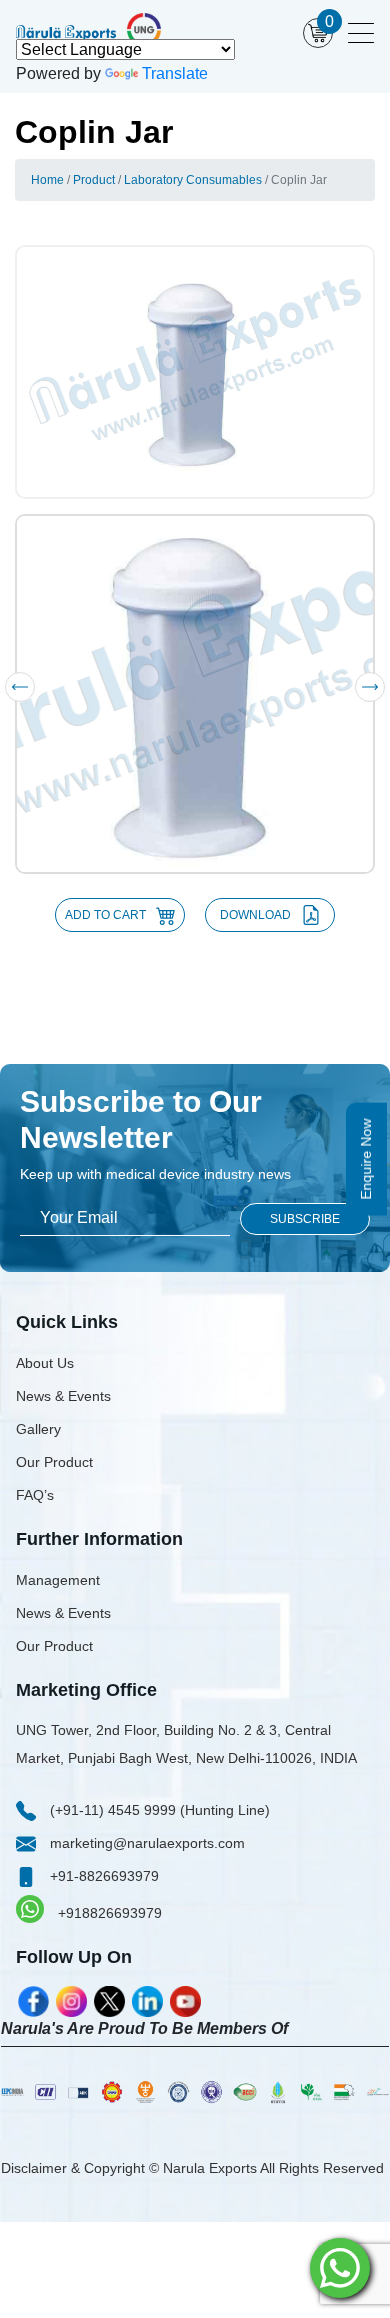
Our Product (54, 1462)
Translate (175, 73)
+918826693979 (108, 1913)
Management (58, 1580)
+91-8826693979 (102, 1876)
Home (47, 180)
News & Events (63, 1396)
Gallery (38, 1429)
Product (94, 180)
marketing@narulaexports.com (145, 1843)
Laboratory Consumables (193, 180)
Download (255, 915)
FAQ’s (35, 1495)
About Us (45, 1363)
